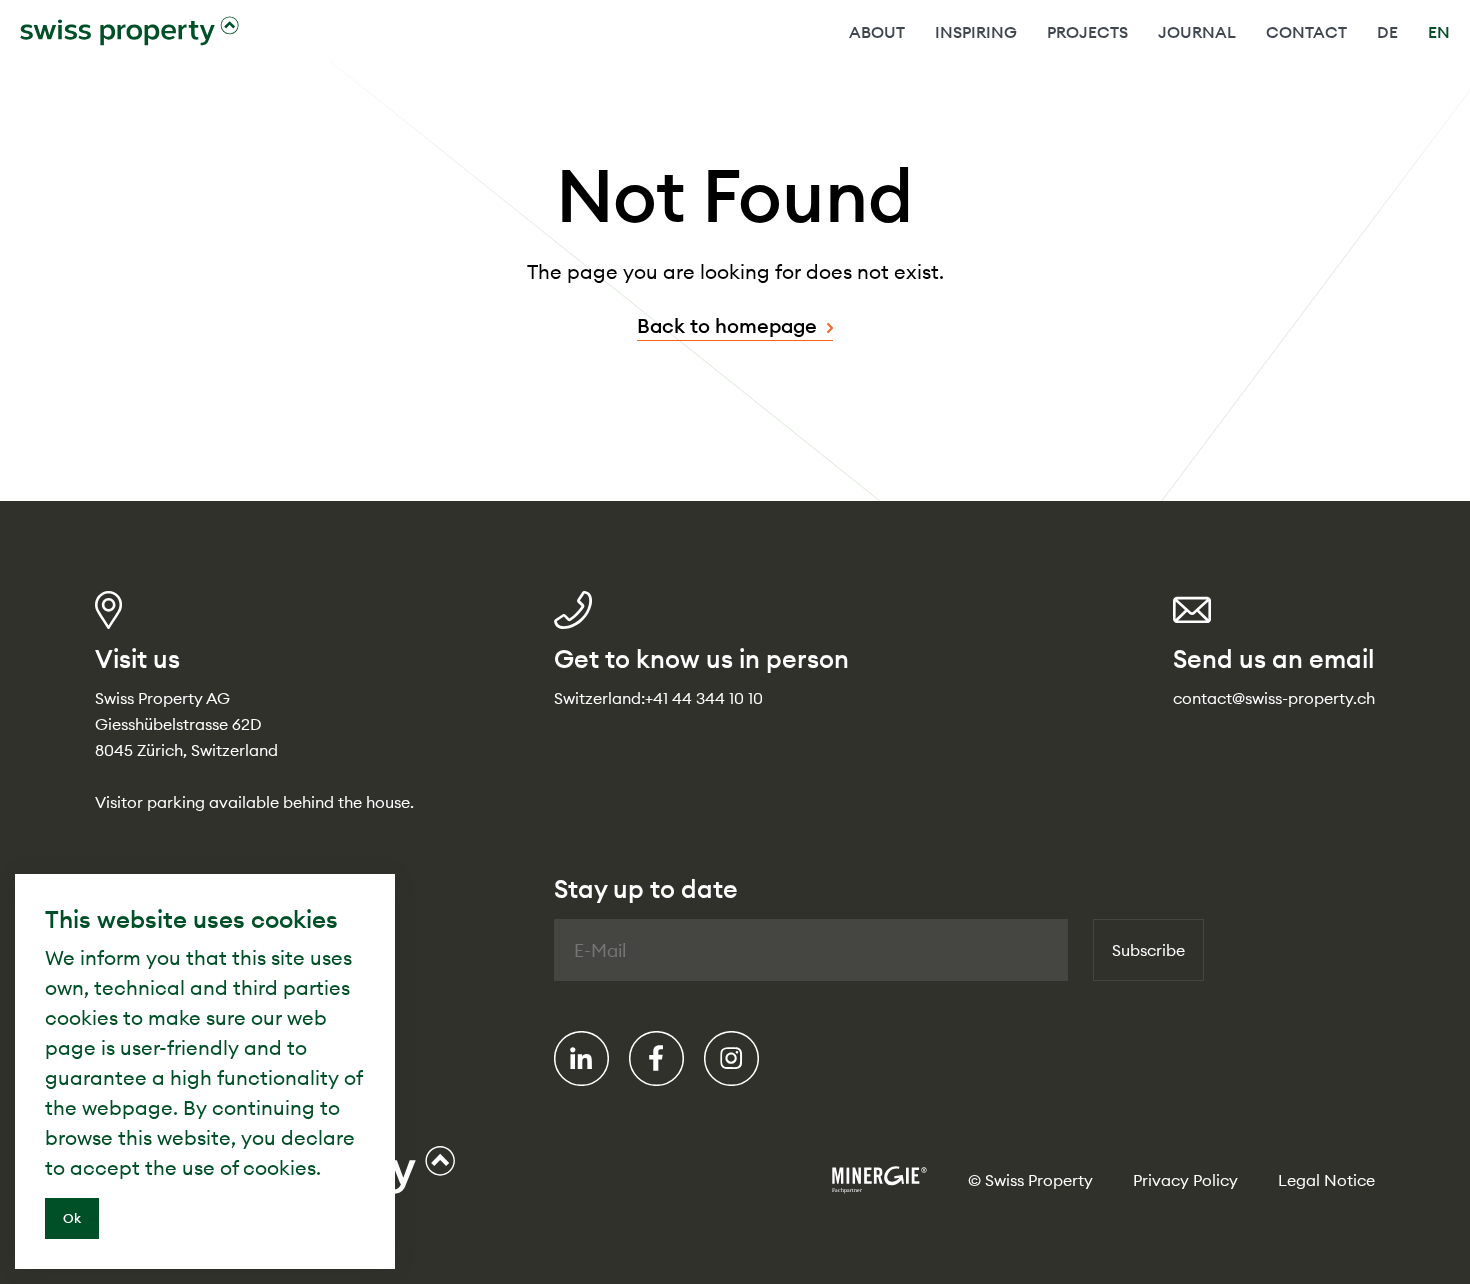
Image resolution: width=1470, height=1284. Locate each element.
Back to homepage (727, 325)
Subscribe (1148, 950)
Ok (72, 1218)
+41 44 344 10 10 (704, 698)
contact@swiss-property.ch (1274, 698)
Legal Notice (1326, 1180)
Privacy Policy (1185, 1180)
